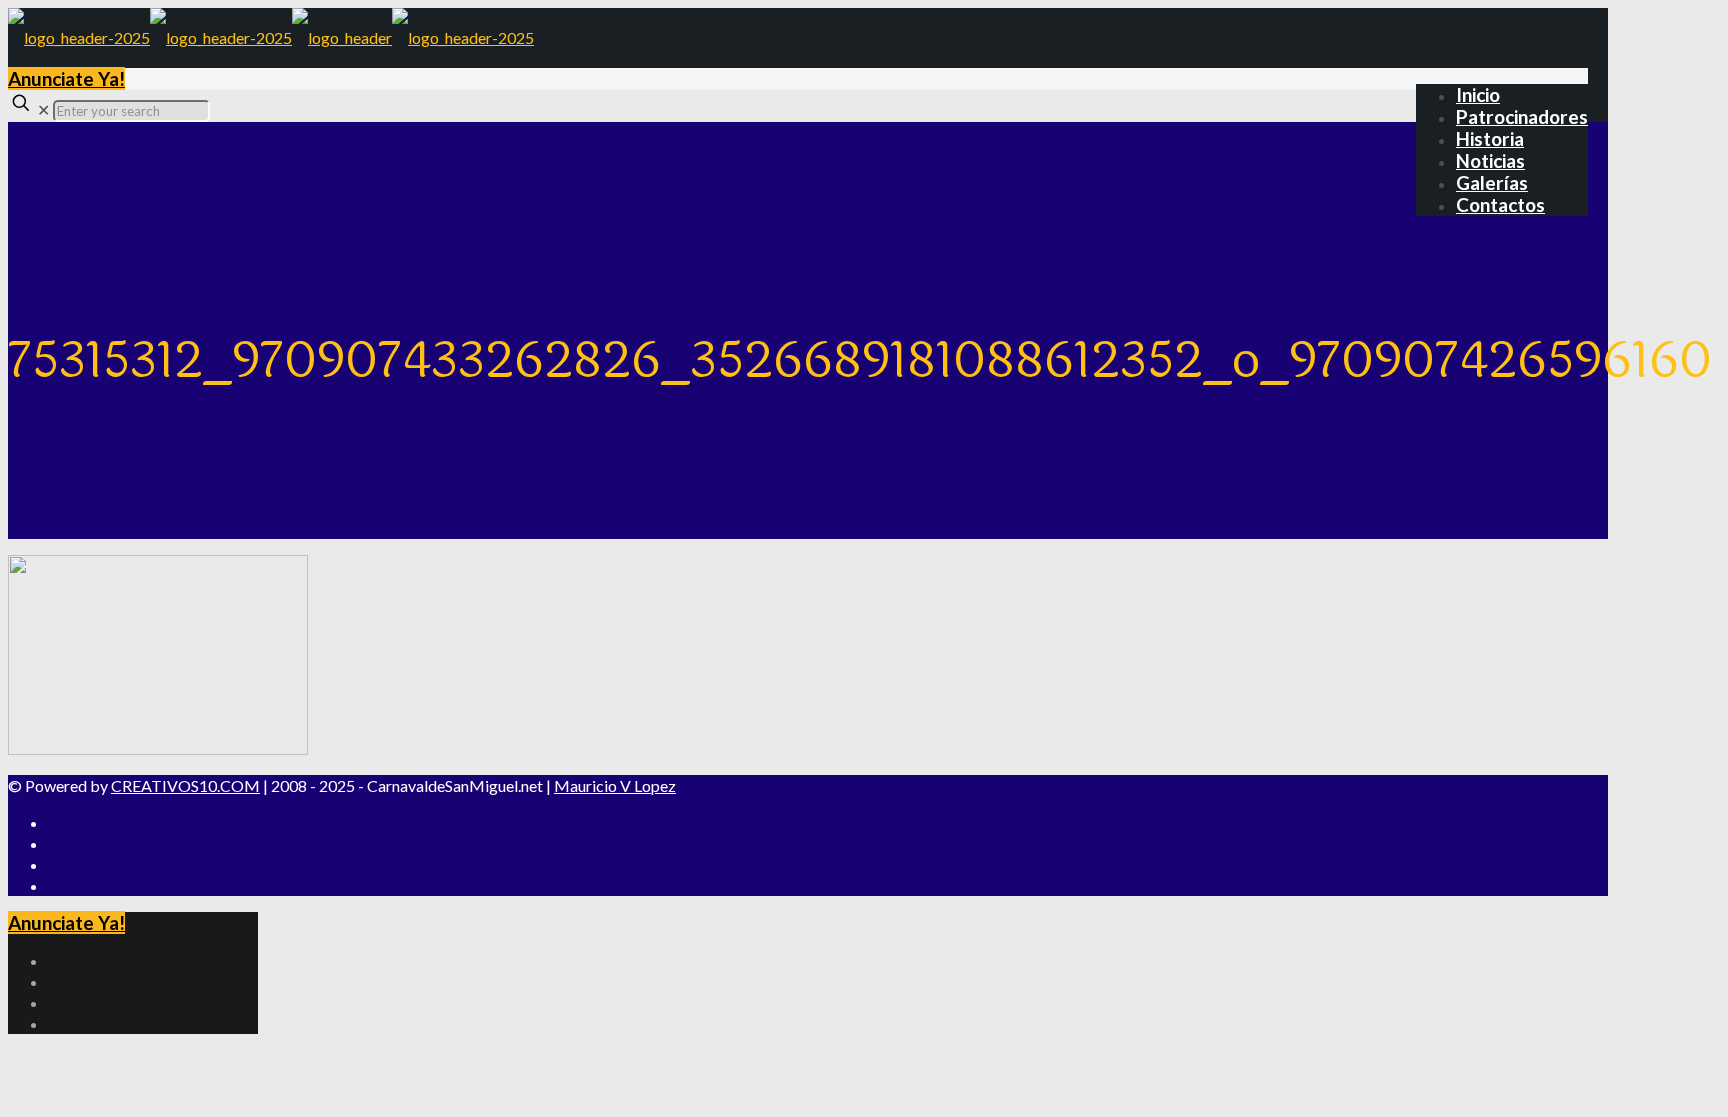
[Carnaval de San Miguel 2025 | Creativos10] (271, 37)
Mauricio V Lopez (615, 785)
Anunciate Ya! (66, 78)
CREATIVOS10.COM (185, 785)
